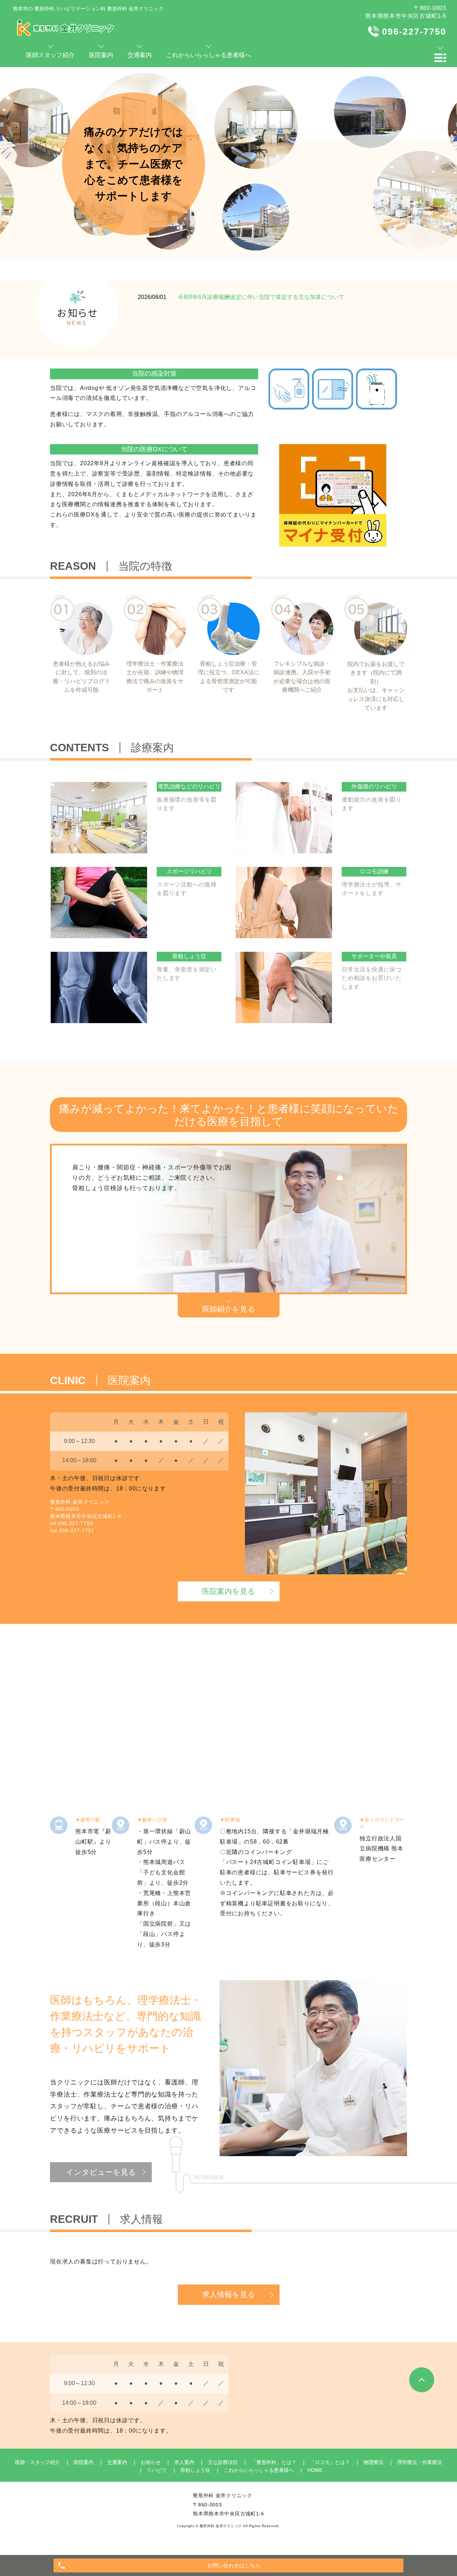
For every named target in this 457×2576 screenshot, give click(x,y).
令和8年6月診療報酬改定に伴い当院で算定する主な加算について (261, 297)
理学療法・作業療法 (420, 2462)
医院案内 (84, 2462)
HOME (315, 2470)
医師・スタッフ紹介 (37, 2462)
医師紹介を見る (229, 1309)
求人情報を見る (229, 2294)
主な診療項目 (223, 2462)
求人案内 (184, 2462)
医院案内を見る (229, 1591)
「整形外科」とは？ (274, 2462)
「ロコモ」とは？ (330, 2462)
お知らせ (151, 2462)
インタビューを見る (101, 2172)
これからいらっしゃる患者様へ (259, 2470)
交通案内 (117, 2462)
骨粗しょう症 (195, 2470)
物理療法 (373, 2462)
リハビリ (157, 2470)
